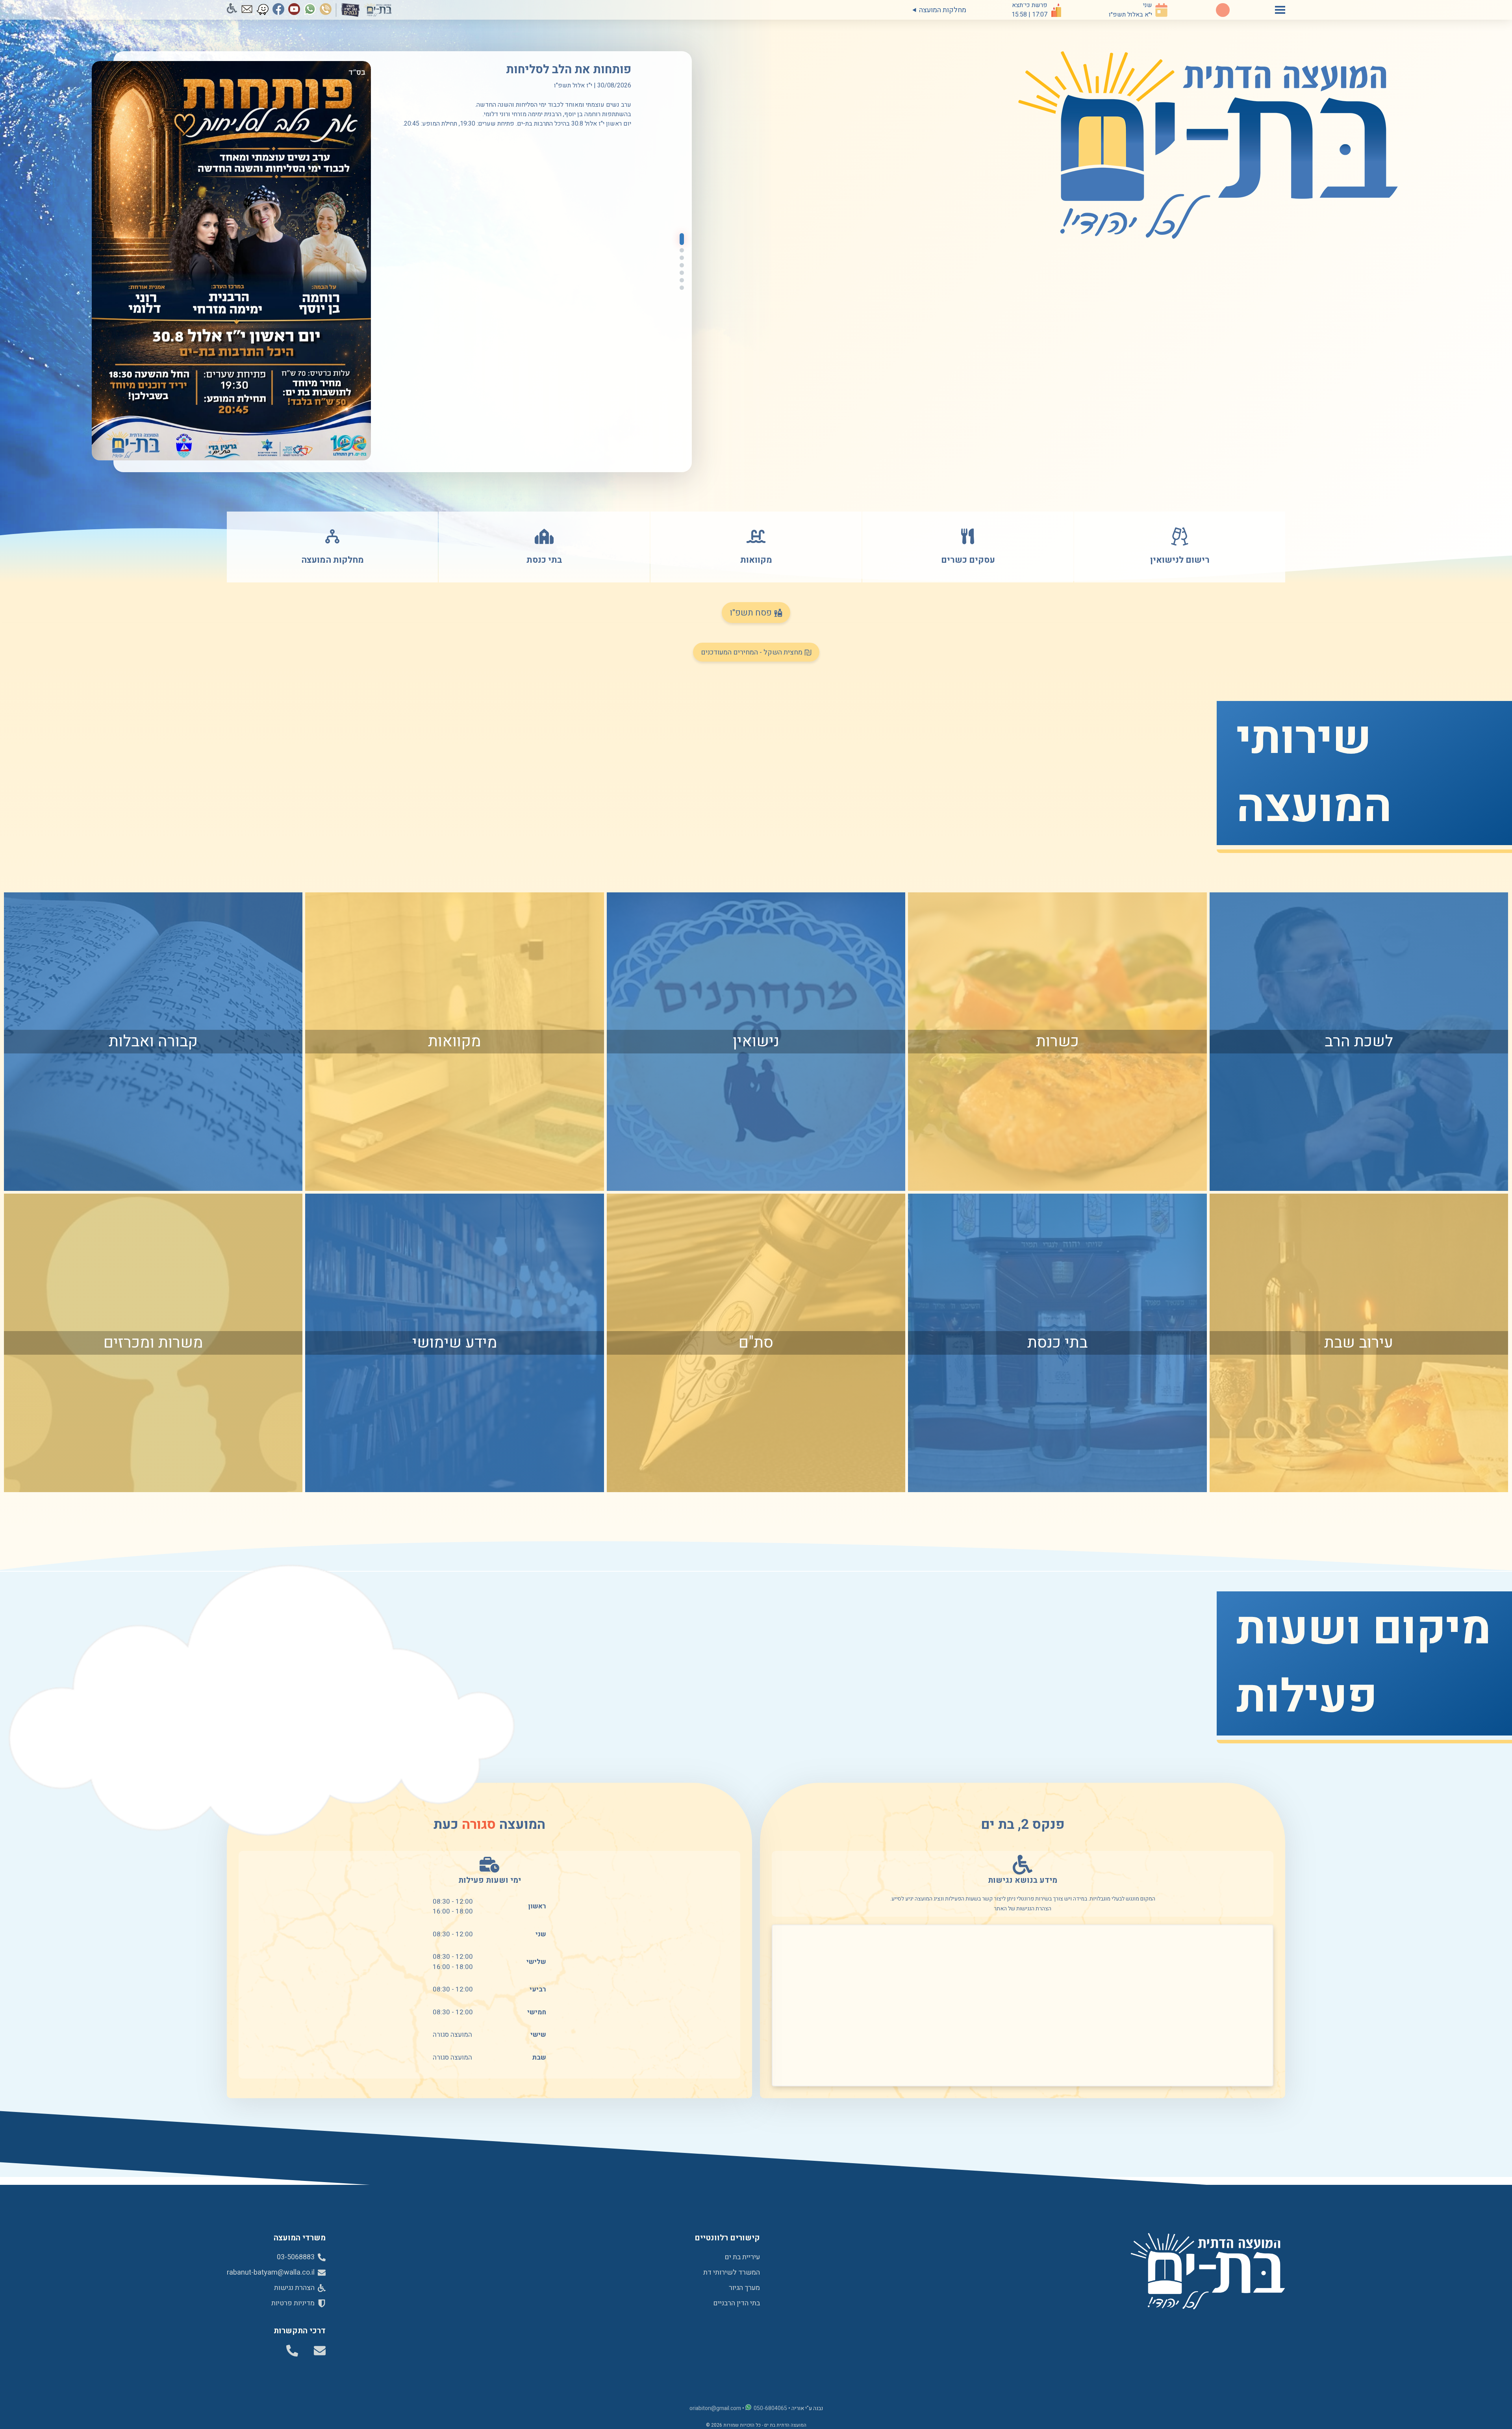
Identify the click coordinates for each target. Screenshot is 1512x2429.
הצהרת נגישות (295, 2288)
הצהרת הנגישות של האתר (1023, 1909)
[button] (682, 239)
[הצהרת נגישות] (232, 10)
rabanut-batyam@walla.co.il (271, 2272)
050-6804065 (770, 2408)
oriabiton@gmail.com (715, 2408)
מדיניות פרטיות (294, 2303)
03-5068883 (296, 2257)
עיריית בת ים (742, 2257)
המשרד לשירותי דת (732, 2272)
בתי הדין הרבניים (737, 2303)
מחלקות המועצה (943, 10)
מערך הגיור (744, 2288)
